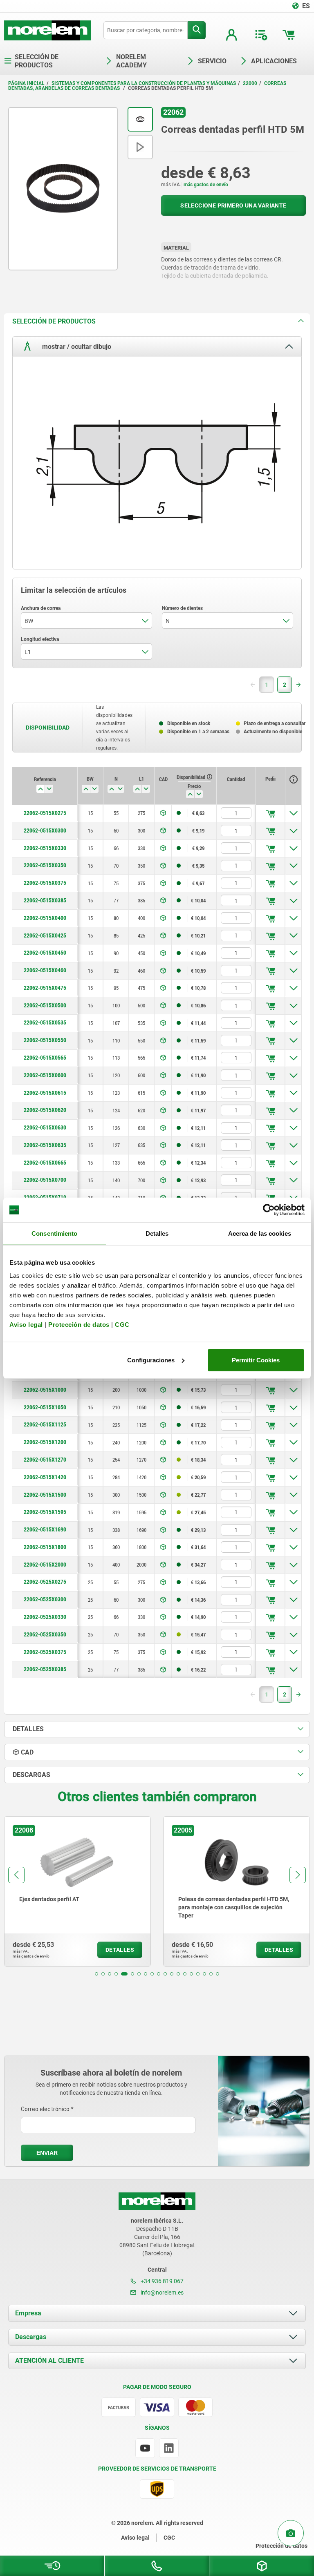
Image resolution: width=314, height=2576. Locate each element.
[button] (96, 1974)
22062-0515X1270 (45, 1460)
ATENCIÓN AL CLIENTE (49, 2361)
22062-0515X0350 (45, 865)
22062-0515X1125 (45, 1424)
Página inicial (26, 83)
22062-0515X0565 (45, 1058)
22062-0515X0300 (45, 830)
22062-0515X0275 (45, 813)
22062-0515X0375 (45, 883)
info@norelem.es (161, 2293)
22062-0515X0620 (45, 1110)
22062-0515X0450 (45, 953)
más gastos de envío (206, 185)
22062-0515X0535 (45, 1022)
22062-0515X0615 (45, 1093)
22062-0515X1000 (45, 1390)
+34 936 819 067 (161, 2281)
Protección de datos (79, 1324)
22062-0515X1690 (45, 1529)
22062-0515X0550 (45, 1040)
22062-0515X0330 (45, 848)
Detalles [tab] (157, 1233)
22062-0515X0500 (45, 1005)
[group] (77, 1891)
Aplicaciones (274, 61)
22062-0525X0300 (45, 1599)
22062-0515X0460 (45, 970)
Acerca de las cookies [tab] (260, 1233)
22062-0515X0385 (45, 900)
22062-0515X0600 (45, 1075)
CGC (122, 1324)
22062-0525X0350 (45, 1634)
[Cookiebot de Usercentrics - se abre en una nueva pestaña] (269, 1210)
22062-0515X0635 (45, 1145)
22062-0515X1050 (45, 1407)
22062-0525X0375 (45, 1652)
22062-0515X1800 (45, 1547)
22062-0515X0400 (45, 918)
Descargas (31, 2337)
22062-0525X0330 (45, 1617)
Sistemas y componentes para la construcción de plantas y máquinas (144, 83)
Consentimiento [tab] (54, 1233)
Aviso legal (26, 1324)
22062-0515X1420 (45, 1477)
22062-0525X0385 (45, 1669)
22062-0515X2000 (45, 1565)
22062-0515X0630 (45, 1127)
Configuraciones (151, 1360)
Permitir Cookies (256, 1360)
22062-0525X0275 (45, 1582)
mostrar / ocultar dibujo (76, 346)
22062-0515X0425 (45, 935)
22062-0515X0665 (45, 1163)
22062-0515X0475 (45, 988)
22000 (250, 83)
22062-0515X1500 (45, 1495)
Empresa (28, 2313)
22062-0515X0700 (45, 1180)
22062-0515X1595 (45, 1512)
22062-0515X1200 (45, 1442)
